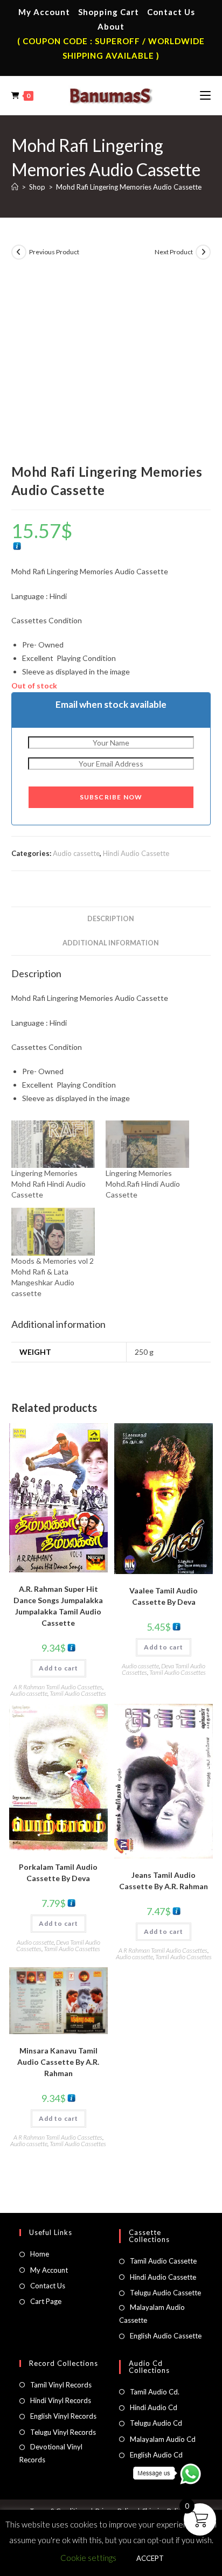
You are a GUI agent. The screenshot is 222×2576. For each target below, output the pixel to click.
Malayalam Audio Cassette (152, 2313)
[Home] (15, 187)
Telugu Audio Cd (156, 2423)
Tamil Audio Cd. (155, 2392)
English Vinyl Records (63, 2416)
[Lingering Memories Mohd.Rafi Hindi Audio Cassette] (147, 1144)
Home (40, 2254)
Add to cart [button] (58, 1668)
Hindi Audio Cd (154, 2407)
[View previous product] (19, 252)
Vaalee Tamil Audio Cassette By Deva (164, 1596)
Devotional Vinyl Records (51, 2453)
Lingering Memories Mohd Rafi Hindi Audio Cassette (48, 1184)
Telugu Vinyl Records (63, 2432)
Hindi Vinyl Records (61, 2400)
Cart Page (46, 2301)
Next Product (174, 252)
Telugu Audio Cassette (165, 2293)
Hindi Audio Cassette (136, 853)
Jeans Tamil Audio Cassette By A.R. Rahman (164, 1881)
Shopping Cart (109, 12)
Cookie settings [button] (88, 2558)
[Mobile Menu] (205, 95)
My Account (44, 12)
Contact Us (171, 12)
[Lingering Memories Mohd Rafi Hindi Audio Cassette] (53, 1144)
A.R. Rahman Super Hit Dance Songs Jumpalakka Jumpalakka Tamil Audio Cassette (58, 1606)
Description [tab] (111, 919)
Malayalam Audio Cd (163, 2439)
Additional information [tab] (111, 943)
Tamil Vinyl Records (61, 2385)
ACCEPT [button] (150, 2558)
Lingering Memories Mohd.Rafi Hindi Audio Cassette (143, 1184)
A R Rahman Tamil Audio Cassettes (58, 1687)
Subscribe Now (111, 797)
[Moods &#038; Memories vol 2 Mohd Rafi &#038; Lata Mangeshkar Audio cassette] (53, 1232)
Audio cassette (76, 853)
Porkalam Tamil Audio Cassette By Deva (58, 1872)
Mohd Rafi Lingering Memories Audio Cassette (129, 187)
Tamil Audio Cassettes (78, 1693)
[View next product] (203, 252)
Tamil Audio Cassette (163, 2261)
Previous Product (54, 252)
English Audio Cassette (166, 2336)
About (111, 26)
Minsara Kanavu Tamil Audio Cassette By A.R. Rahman (58, 2062)
